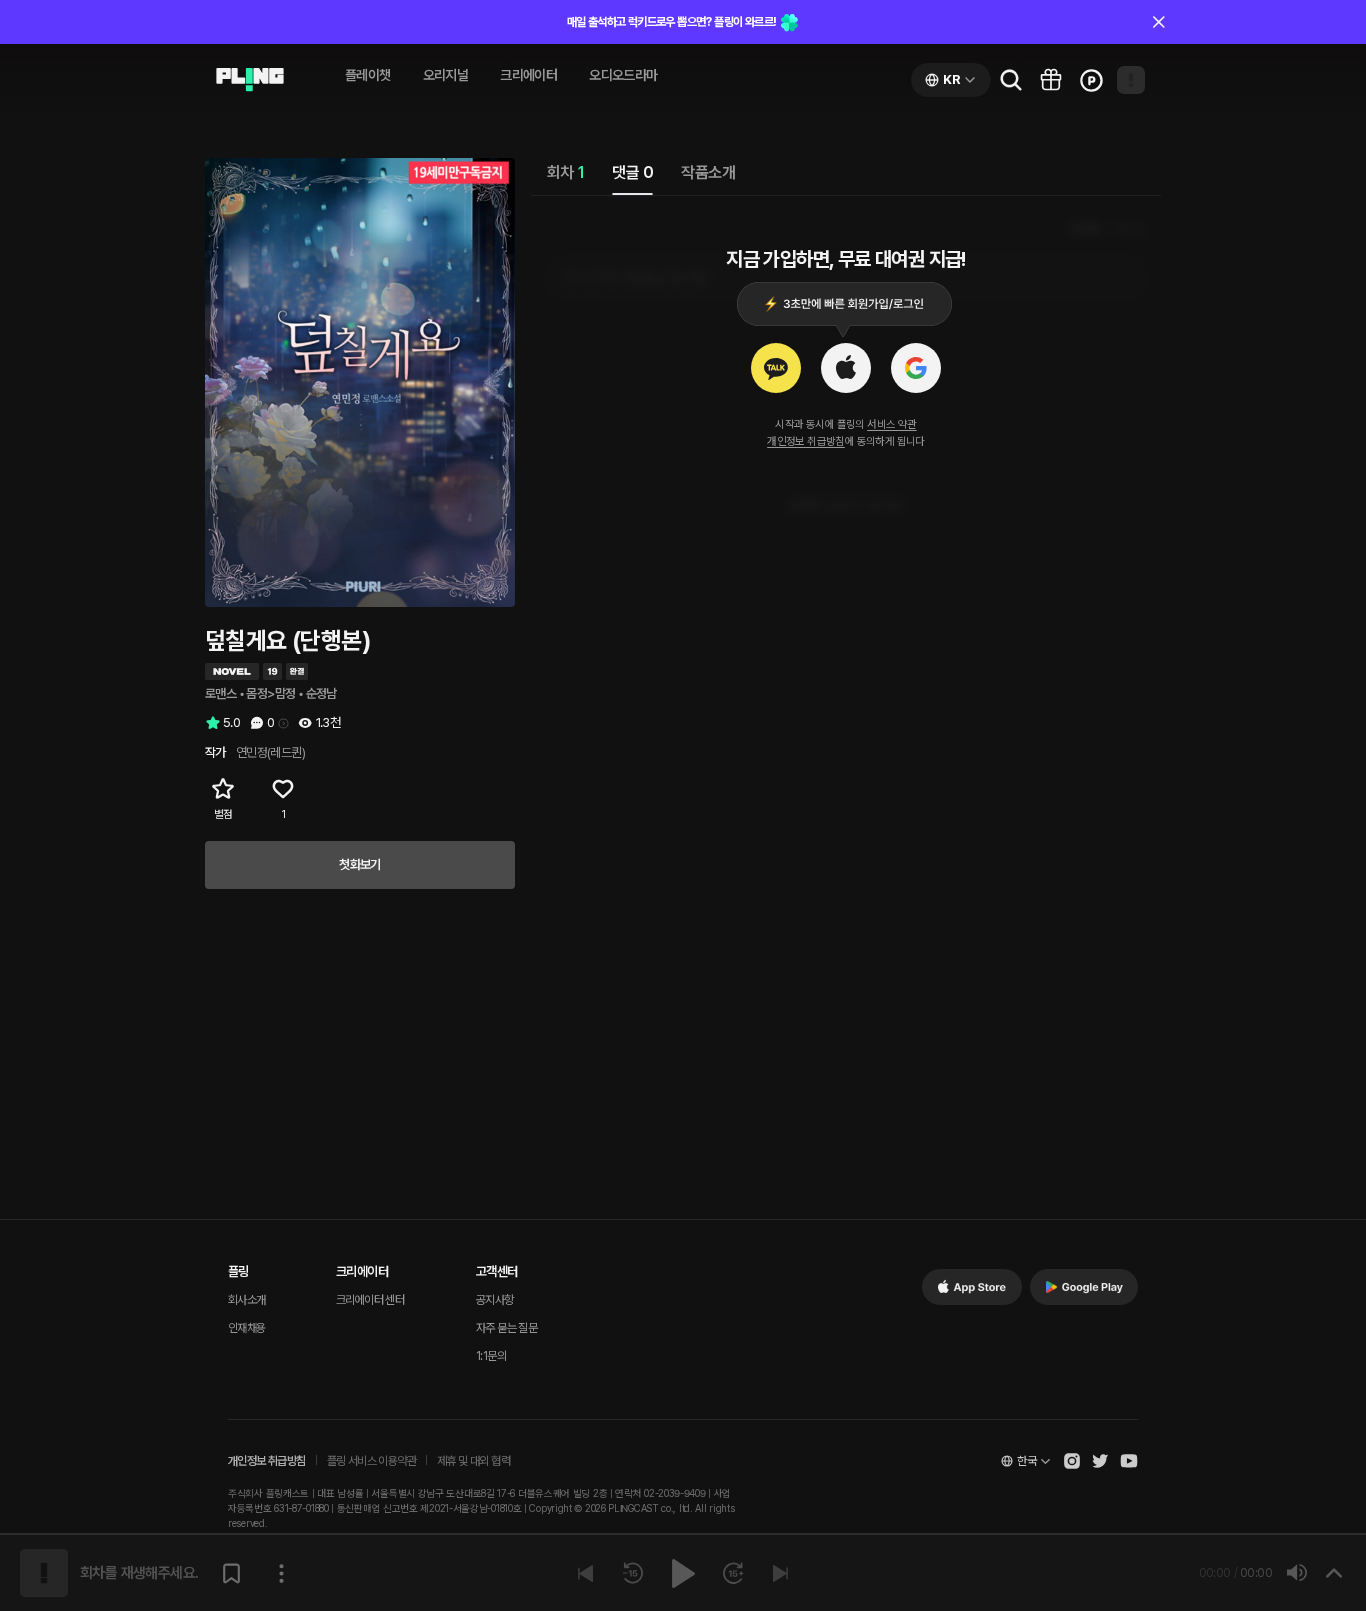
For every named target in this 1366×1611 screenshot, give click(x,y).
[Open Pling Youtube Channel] (1129, 1461)
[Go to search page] (1011, 80)
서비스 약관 (891, 424)
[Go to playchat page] (250, 80)
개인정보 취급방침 (806, 441)
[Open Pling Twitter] (1100, 1461)
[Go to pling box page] (1051, 80)
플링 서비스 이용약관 (371, 1461)
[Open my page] (1131, 80)
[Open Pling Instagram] (1072, 1461)
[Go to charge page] (1091, 80)
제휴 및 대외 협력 (473, 1461)
